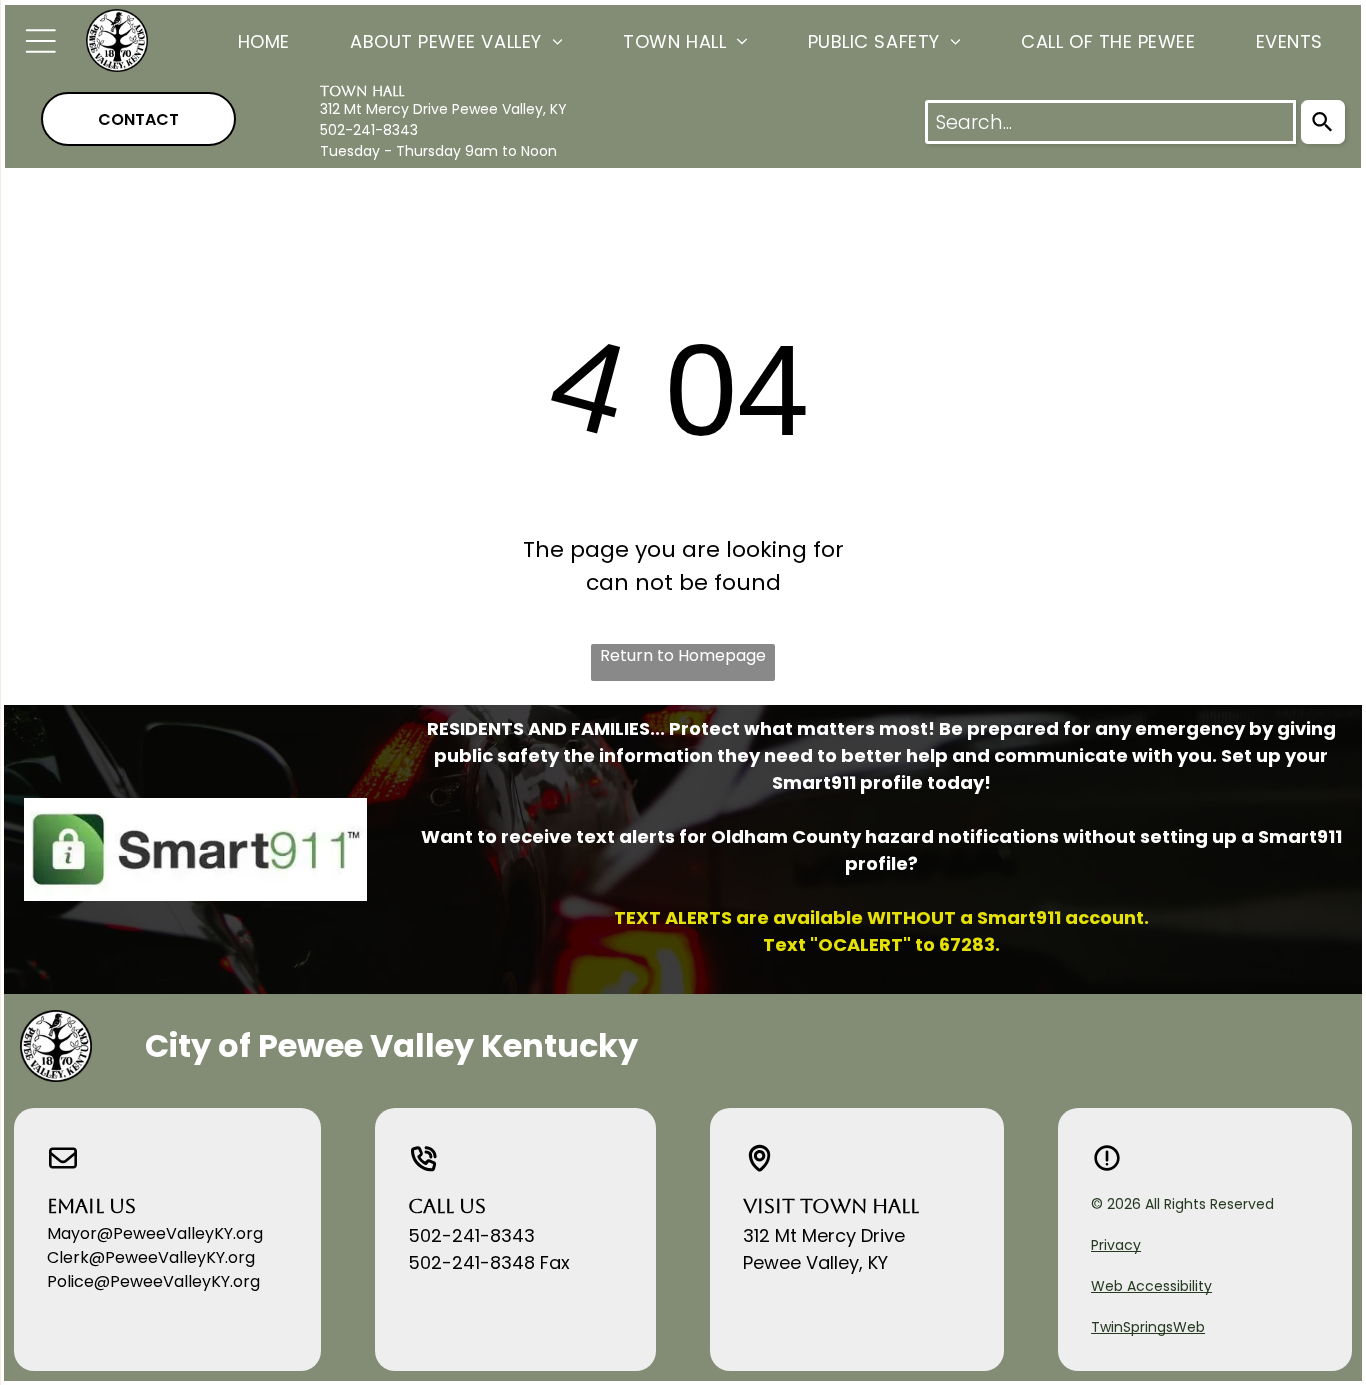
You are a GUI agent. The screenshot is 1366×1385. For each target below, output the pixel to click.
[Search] (1323, 122)
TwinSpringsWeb (1148, 1327)
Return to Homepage (683, 655)
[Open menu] (41, 41)
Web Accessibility (1151, 1286)
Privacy (1116, 1245)
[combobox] (1110, 122)
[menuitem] (234, 40)
